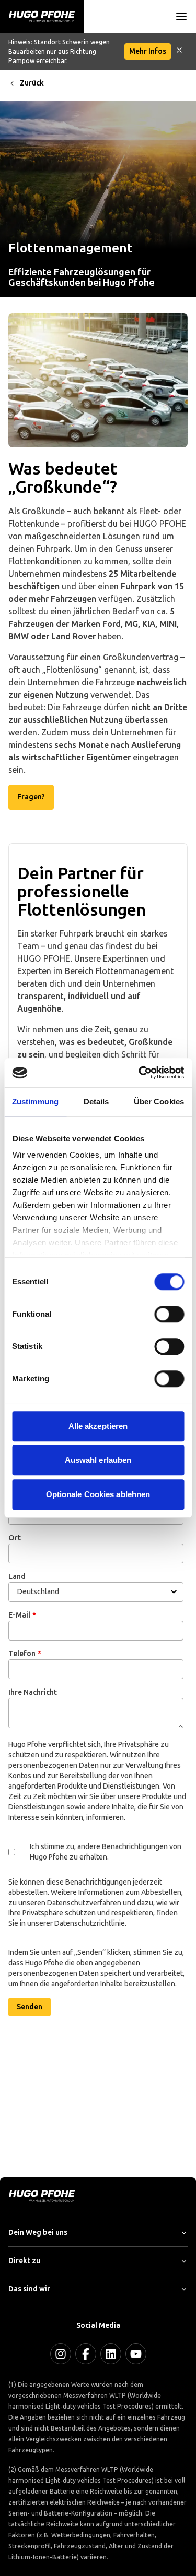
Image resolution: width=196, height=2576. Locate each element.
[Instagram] (61, 2354)
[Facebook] (86, 2354)
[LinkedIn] (111, 2354)
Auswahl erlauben (98, 1460)
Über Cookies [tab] (159, 1102)
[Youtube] (136, 2354)
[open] (181, 17)
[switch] (169, 1314)
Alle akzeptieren (98, 1426)
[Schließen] (179, 52)
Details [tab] (96, 1102)
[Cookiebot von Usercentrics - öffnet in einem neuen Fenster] (140, 1073)
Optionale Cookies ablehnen (98, 1494)
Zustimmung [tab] (35, 1102)
